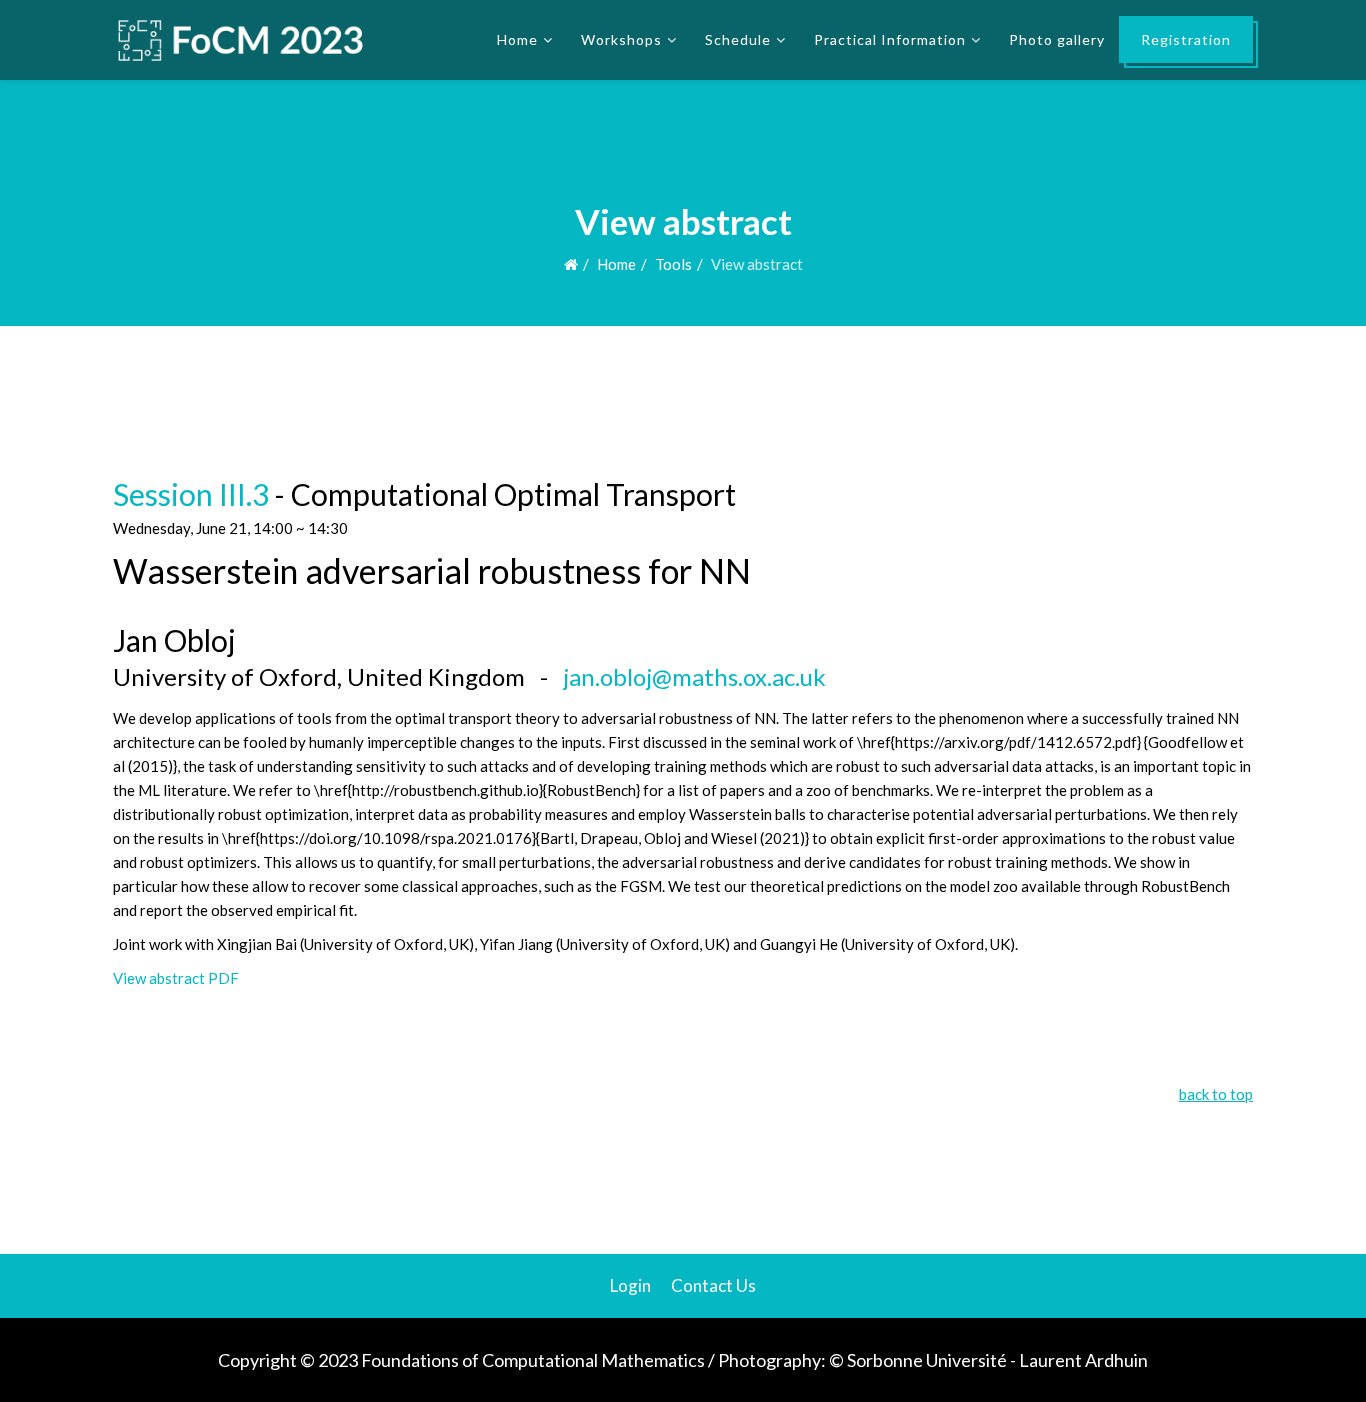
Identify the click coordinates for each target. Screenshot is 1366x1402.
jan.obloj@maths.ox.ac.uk (694, 676)
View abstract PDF (176, 978)
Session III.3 (191, 494)
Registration (1186, 39)
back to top (1216, 1094)
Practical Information (890, 39)
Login (630, 1285)
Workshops (621, 39)
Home (517, 39)
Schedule (738, 39)
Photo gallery (1057, 39)
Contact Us (713, 1285)
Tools (673, 264)
